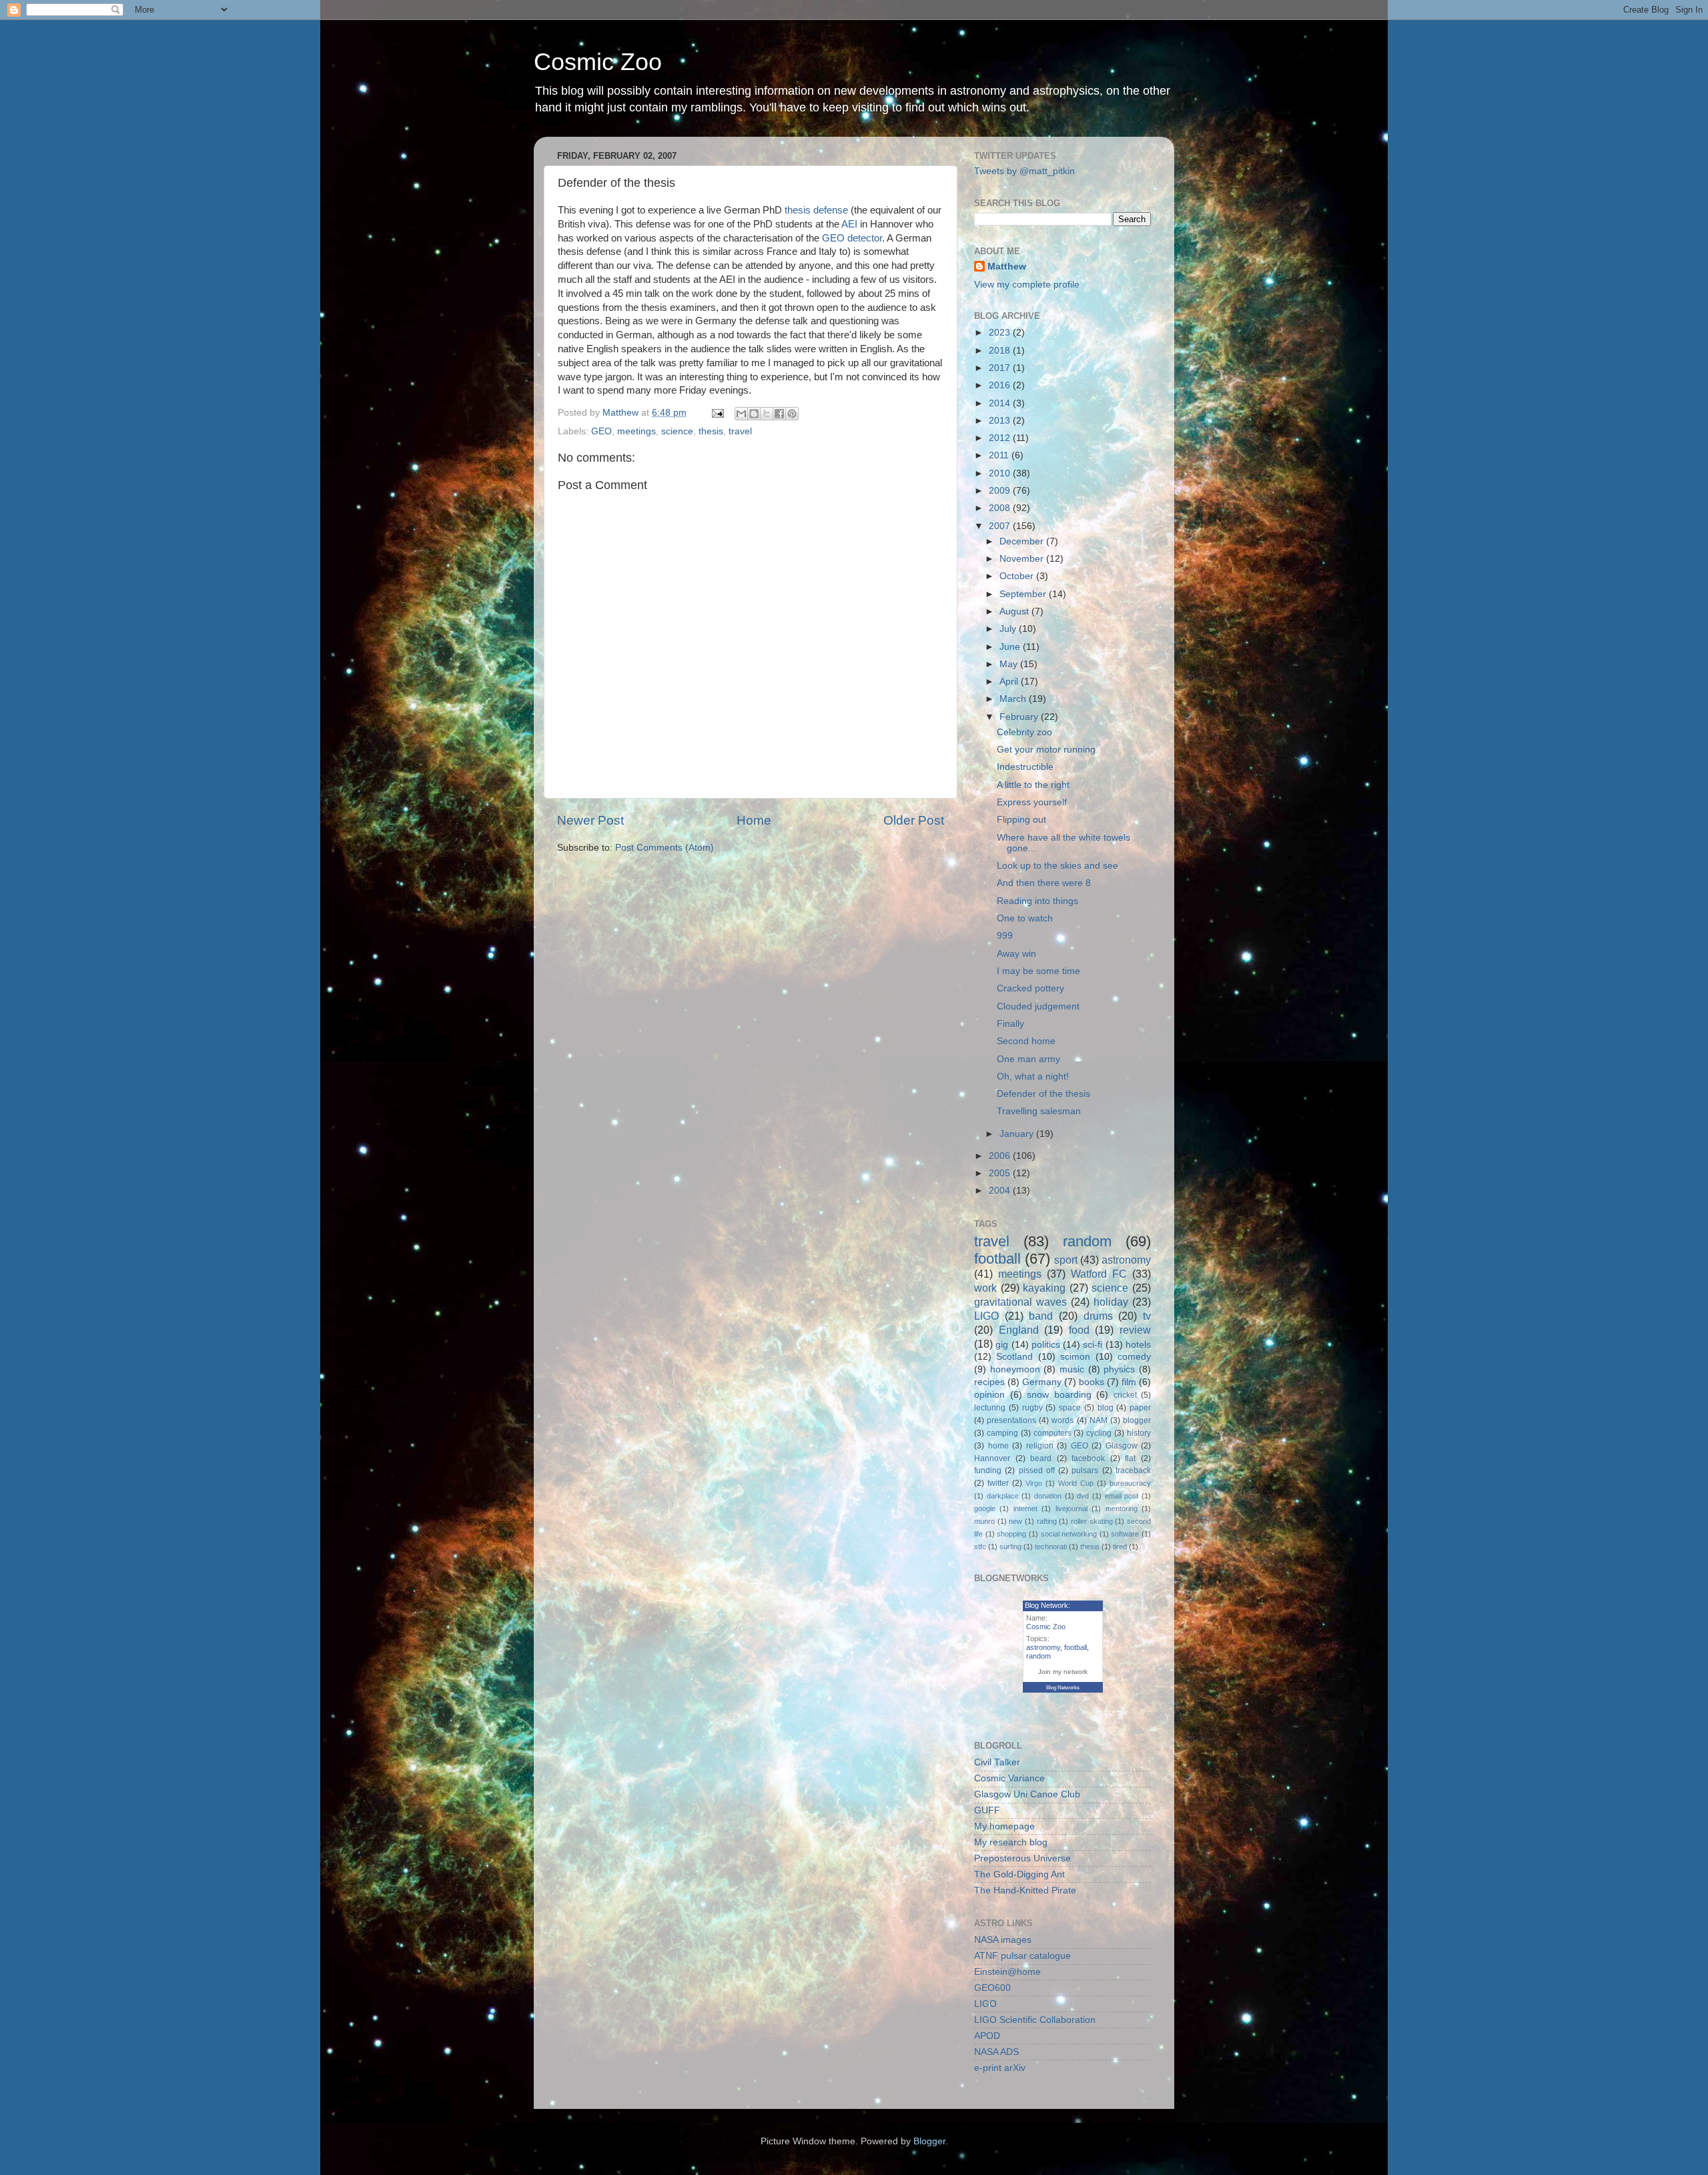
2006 (1001, 1156)
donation (1048, 1496)
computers (1052, 1433)
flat (1130, 1458)
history (1139, 1433)
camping (1002, 1433)
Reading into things (1037, 901)
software (1125, 1534)
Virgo (1034, 1483)
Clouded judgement (1038, 1006)
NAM (1099, 1420)
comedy (1134, 1357)
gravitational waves (1020, 1302)
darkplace (1003, 1496)
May (1010, 664)
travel (740, 431)
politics (1046, 1345)
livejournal (1072, 1508)
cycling (1099, 1433)
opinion (989, 1395)
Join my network (1063, 1672)
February (1020, 717)
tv (1147, 1316)
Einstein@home (1007, 1972)
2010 (1001, 473)
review (1135, 1330)
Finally (1010, 1024)
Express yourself (1032, 802)
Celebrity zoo (1024, 732)
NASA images (1003, 1940)
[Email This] (741, 414)
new (1015, 1521)
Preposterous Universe (1022, 1858)
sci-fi (1093, 1345)
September (1024, 594)
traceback (1133, 1470)
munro (984, 1521)
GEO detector (852, 238)
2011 (1000, 455)
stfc (980, 1547)
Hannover (992, 1458)
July (1009, 629)
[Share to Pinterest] (792, 414)
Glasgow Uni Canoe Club (1027, 1794)
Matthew (1007, 267)
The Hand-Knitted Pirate (1025, 1890)
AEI (849, 224)
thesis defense (816, 210)
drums (1098, 1316)
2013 (1001, 421)
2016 (1001, 385)
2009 (1001, 491)
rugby (1032, 1408)
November (1023, 559)
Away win (1016, 954)
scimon (1075, 1357)
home (998, 1446)
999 (1005, 936)
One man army (1028, 1059)
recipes (989, 1382)
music (1072, 1369)
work (985, 1288)
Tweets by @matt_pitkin (1024, 171)
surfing (1010, 1547)
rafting (1047, 1521)
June (1011, 647)
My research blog (1011, 1842)
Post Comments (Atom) (665, 848)
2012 (1001, 438)
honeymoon (1015, 1369)
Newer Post (590, 820)
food (1079, 1330)
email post (1122, 1496)
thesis (711, 431)
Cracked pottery (1030, 988)
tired (1120, 1547)
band (1041, 1316)
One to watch (1025, 918)
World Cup (1076, 1483)
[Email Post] (717, 413)
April (1010, 682)
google (985, 1508)
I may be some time (1038, 971)
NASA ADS (996, 2052)
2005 (1001, 1173)
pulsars (1085, 1470)
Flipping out (1021, 820)
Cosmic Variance (1009, 1778)
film (1129, 1382)
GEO (601, 431)
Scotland (1014, 1357)
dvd (1083, 1496)
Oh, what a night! (1033, 1076)
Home (754, 820)
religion (1040, 1446)
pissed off (1037, 1470)
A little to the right (1033, 785)
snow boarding (1059, 1395)
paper (1140, 1408)
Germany (1042, 1382)
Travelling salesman (1039, 1111)
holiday (1111, 1302)
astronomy (1126, 1260)
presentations (1011, 1420)
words (1062, 1420)
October (1018, 576)
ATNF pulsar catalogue (1022, 1956)
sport (1066, 1260)
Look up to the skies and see (1057, 866)
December (1023, 541)
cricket (1125, 1395)
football (997, 1259)
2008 (1001, 508)
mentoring (1122, 1508)
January (1018, 1134)
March (1014, 699)
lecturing (990, 1408)
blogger (1137, 1420)
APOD (987, 2036)
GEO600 (992, 1988)
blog (1106, 1408)
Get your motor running (1046, 750)
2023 (1001, 333)
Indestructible (1025, 767)
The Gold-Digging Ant (1019, 1874)
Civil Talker (997, 1762)
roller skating (1092, 1521)
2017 (1001, 368)
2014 (1001, 403)
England (1019, 1330)
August (1015, 611)
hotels (1138, 1345)
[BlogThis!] (754, 414)
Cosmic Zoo (598, 62)
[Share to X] (767, 414)
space (1070, 1408)
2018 (1001, 351)
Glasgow (1122, 1446)
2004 (1001, 1191)
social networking (1069, 1534)
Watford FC (1099, 1274)
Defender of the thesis (1043, 1094)
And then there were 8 (1044, 883)
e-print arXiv (1000, 2068)
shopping (1011, 1534)
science (677, 431)
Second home (1026, 1041)
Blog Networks (1063, 1688)
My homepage (1004, 1826)
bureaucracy (1130, 1483)
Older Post (914, 820)
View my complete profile (1027, 285)
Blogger (929, 2141)
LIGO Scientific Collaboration (1035, 2020)
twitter (998, 1483)
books (1092, 1382)
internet (1025, 1508)
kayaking (1044, 1288)
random (1087, 1241)
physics (1119, 1369)
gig (1002, 1345)
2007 (1001, 526)
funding (988, 1470)
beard (1041, 1458)
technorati (1051, 1547)
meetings (636, 431)
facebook (1088, 1458)
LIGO (986, 1316)
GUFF (987, 1810)
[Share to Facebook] (779, 414)
